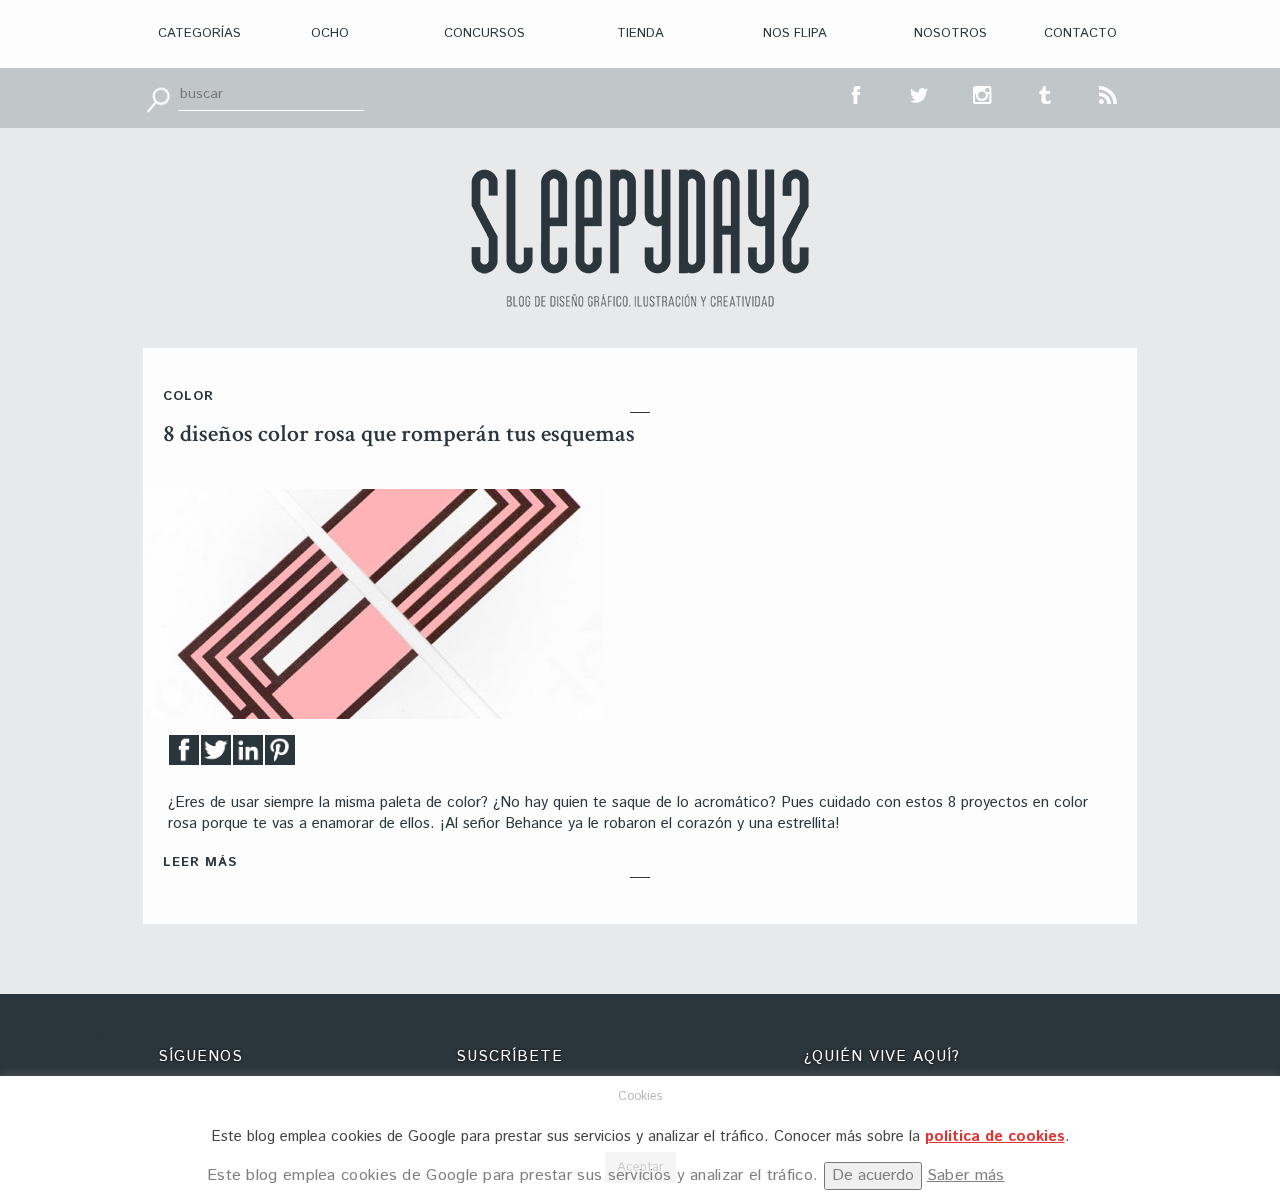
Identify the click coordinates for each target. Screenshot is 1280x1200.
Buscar (158, 98)
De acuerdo (873, 1175)
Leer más (200, 862)
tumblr (1046, 93)
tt (920, 93)
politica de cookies (995, 1136)
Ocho (330, 33)
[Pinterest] (280, 755)
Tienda (640, 33)
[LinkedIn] (248, 755)
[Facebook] (184, 755)
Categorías (199, 33)
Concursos (484, 33)
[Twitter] (216, 755)
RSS (1109, 93)
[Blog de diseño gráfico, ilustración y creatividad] (640, 238)
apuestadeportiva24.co (70, 1037)
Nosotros (950, 33)
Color (188, 396)
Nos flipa (795, 33)
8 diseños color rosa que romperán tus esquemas (399, 433)
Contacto (1080, 33)
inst (983, 93)
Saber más (966, 1175)
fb (857, 93)
